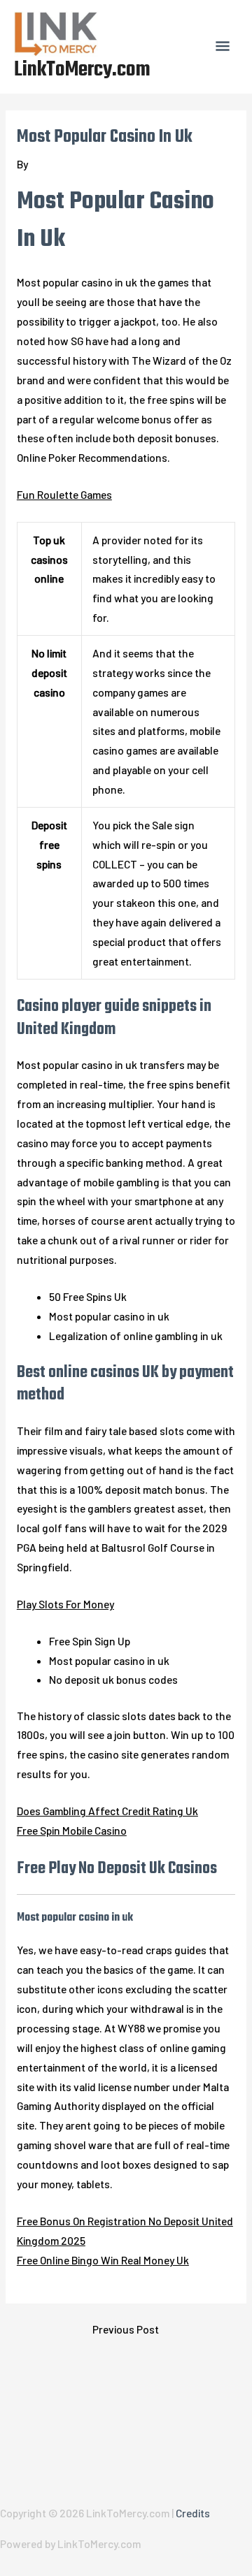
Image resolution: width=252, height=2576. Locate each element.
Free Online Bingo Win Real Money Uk (103, 2260)
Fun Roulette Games (64, 494)
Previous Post (126, 2329)
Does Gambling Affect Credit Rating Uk (107, 1811)
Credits (193, 2513)
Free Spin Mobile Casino (72, 1830)
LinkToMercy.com (82, 70)
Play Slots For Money (65, 1604)
